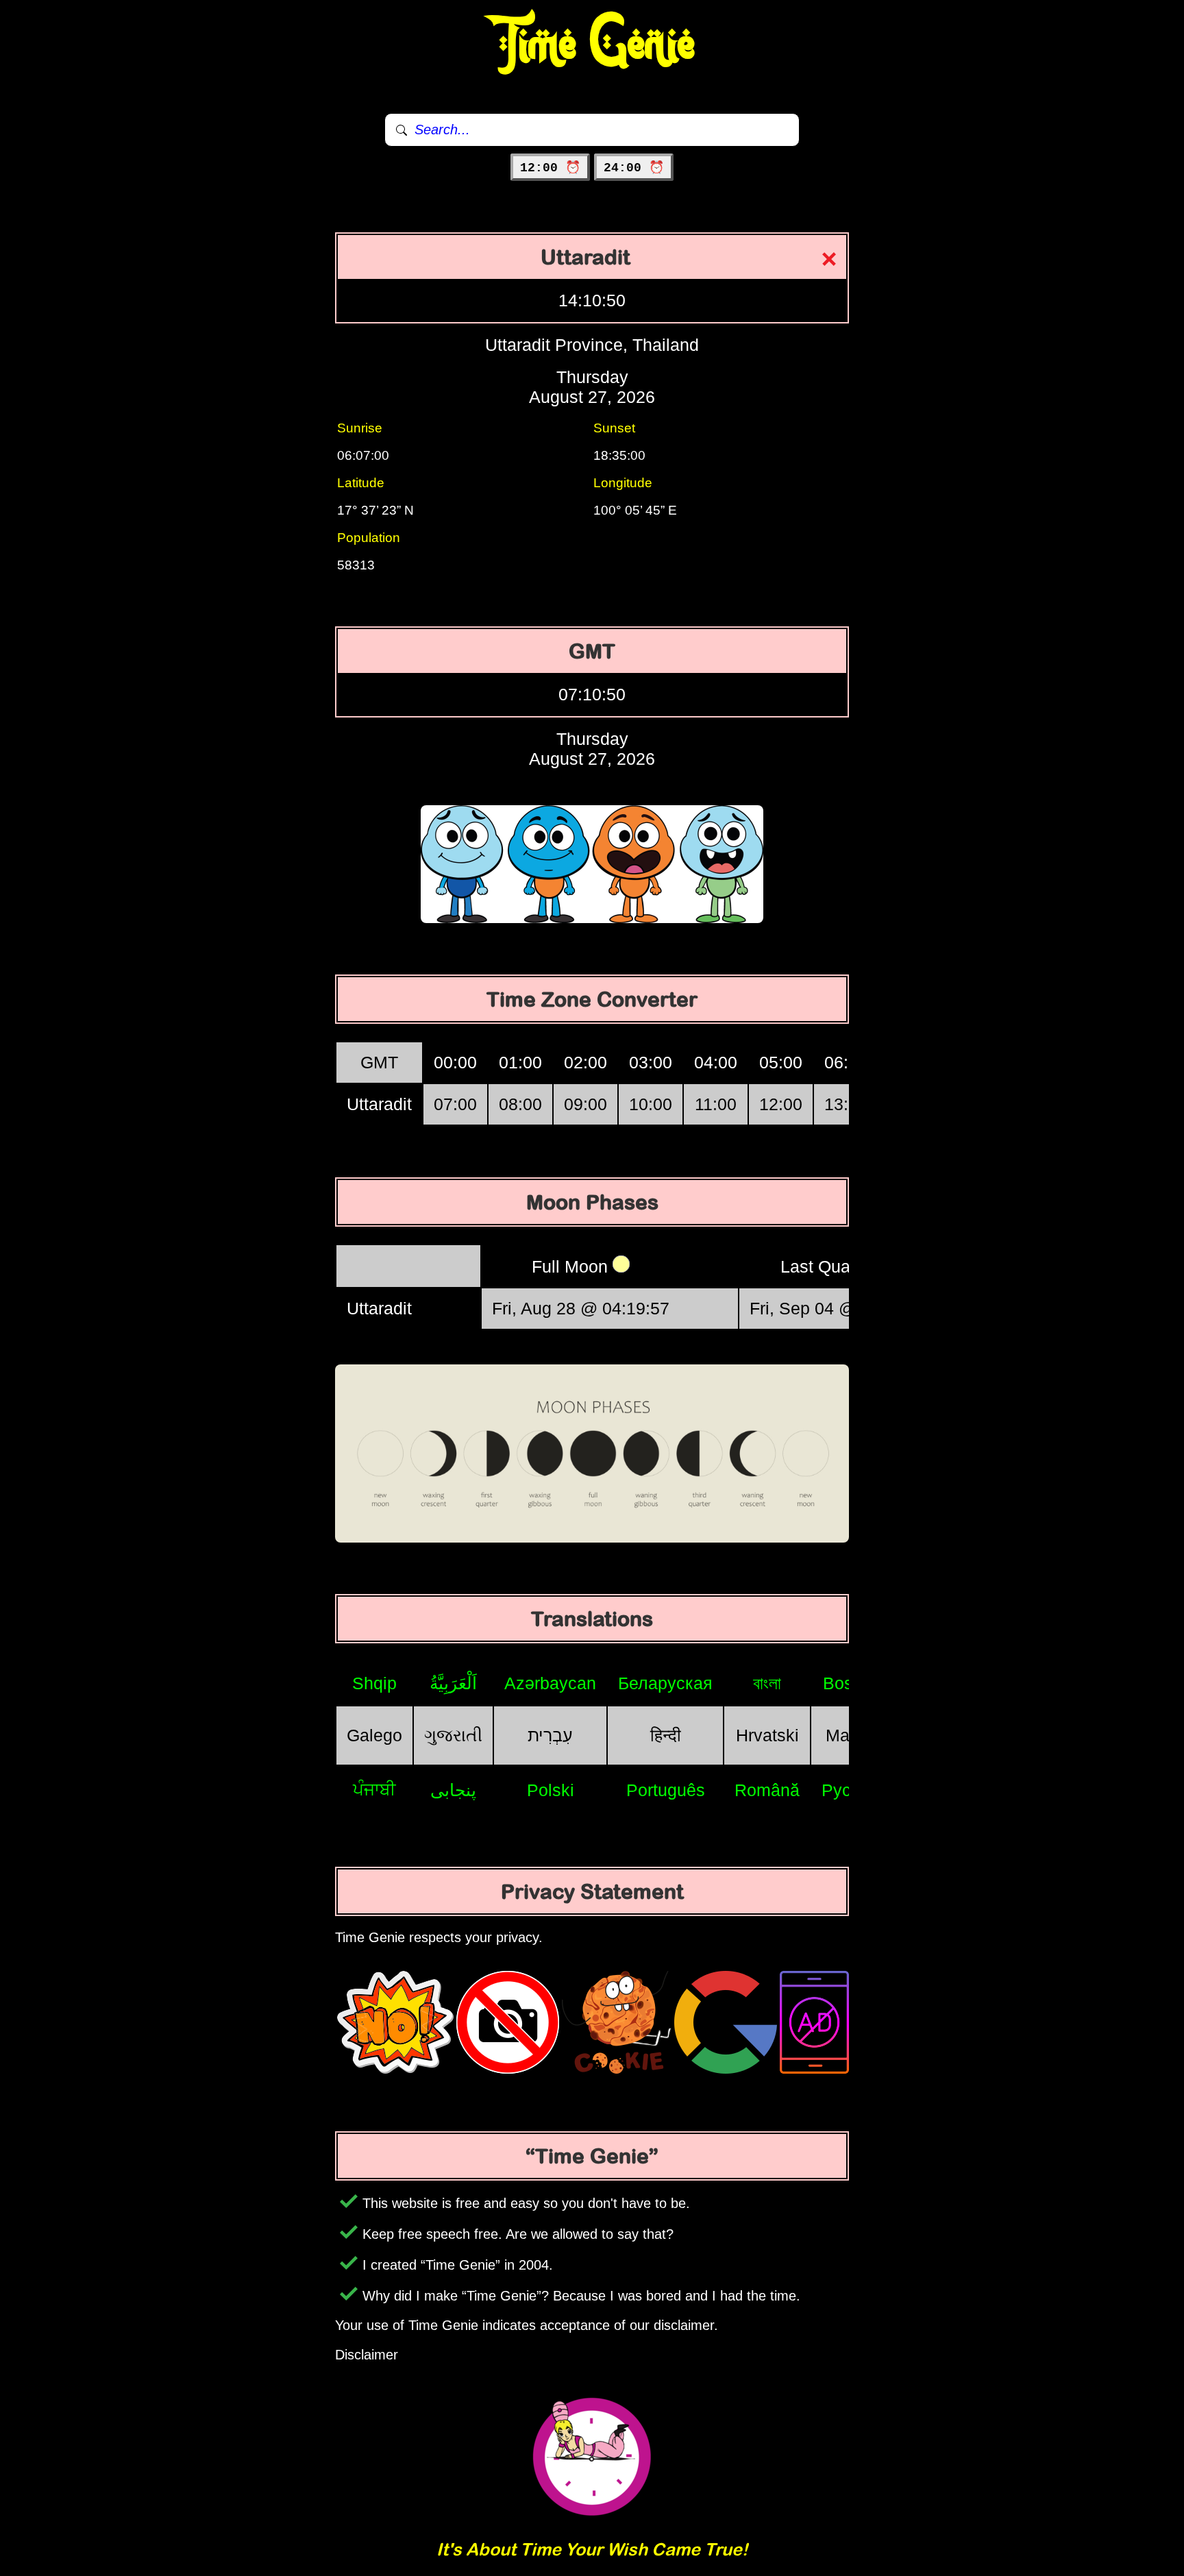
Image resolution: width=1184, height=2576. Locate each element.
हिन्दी (666, 1735)
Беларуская (665, 1683)
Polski (551, 1790)
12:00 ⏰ (550, 168)
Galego (374, 1735)
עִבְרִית (550, 1735)
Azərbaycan (550, 1683)
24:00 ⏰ (634, 168)
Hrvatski (767, 1735)
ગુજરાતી (453, 1735)
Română (767, 1790)
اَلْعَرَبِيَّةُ (453, 1683)
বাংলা (767, 1683)
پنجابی (453, 1790)
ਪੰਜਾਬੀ (374, 1789)
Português (666, 1790)
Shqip (374, 1683)
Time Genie (592, 45)
